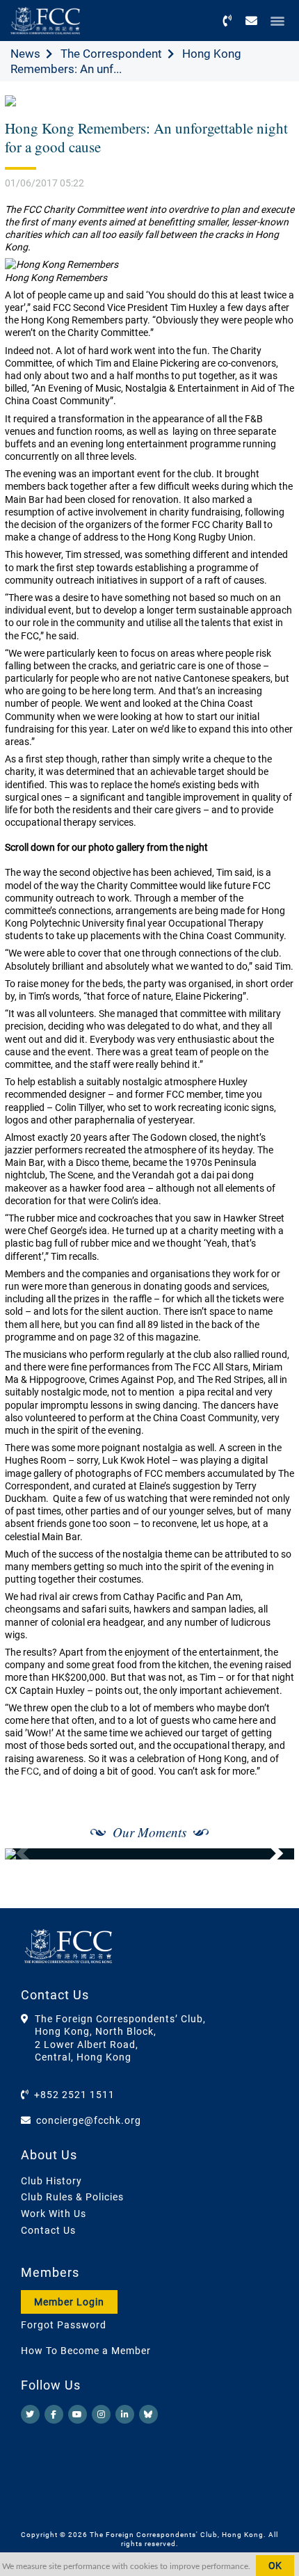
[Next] (268, 1854)
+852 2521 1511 (74, 2095)
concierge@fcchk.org (89, 2120)
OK (275, 2566)
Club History (51, 2181)
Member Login (69, 2302)
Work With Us (54, 2214)
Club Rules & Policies (72, 2197)
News (25, 54)
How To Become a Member (86, 2351)
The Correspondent (111, 54)
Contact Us (48, 2230)
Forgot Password (64, 2325)
